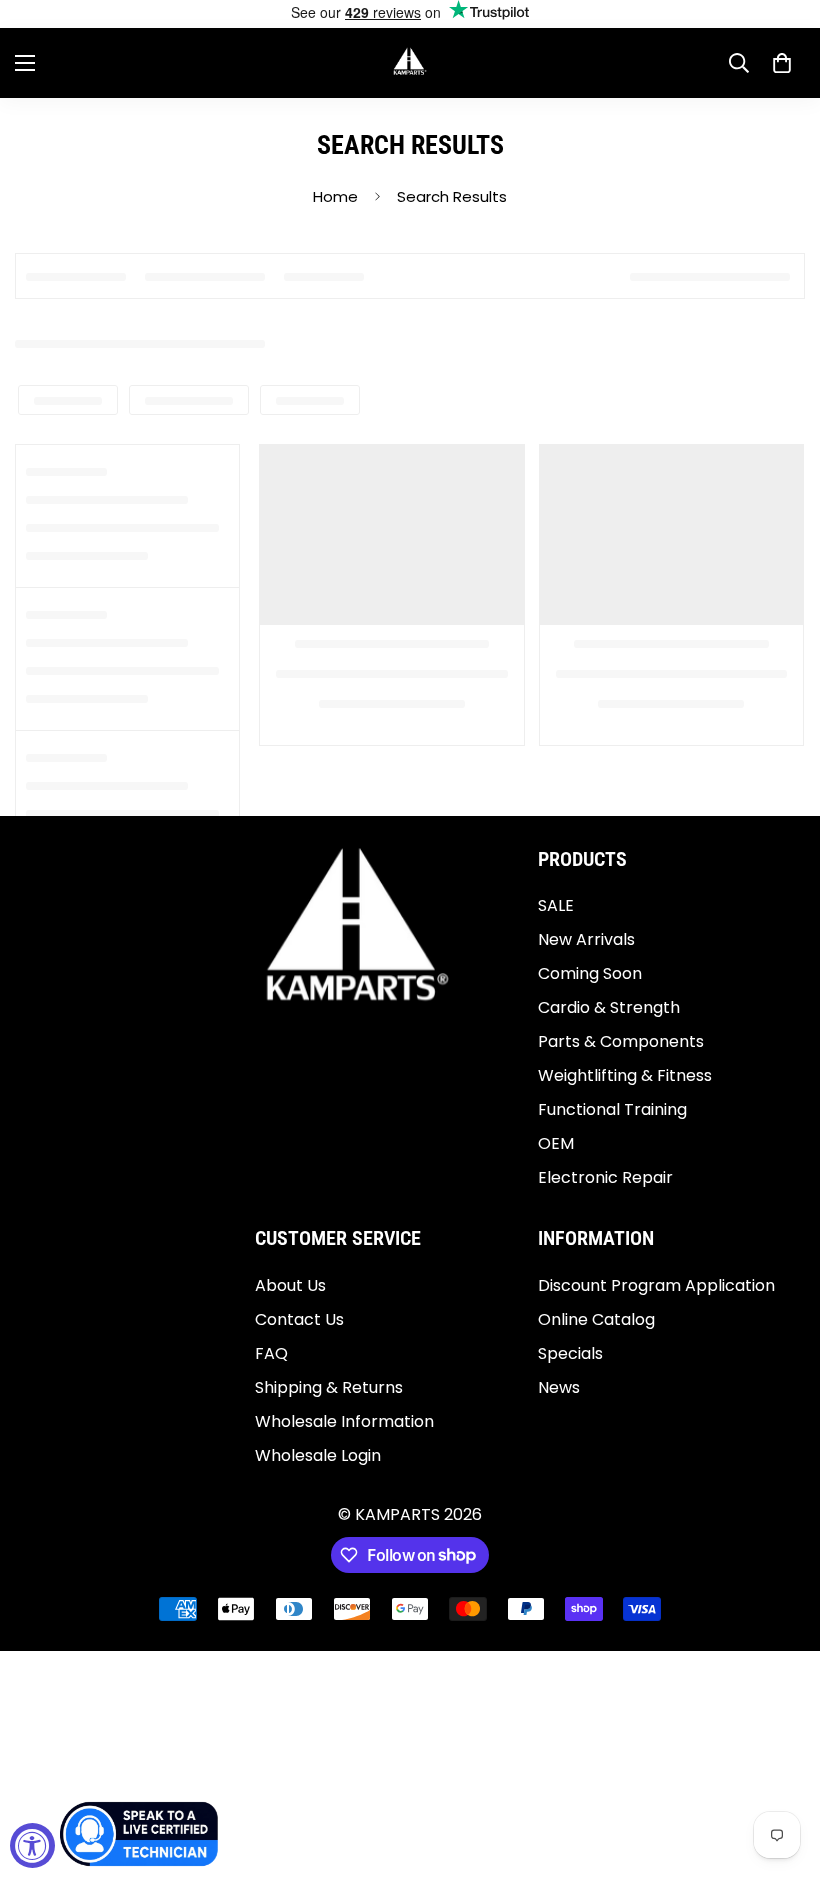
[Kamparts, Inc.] (410, 63)
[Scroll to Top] (781, 1769)
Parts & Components (621, 1041)
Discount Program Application (656, 1285)
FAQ (271, 1353)
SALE (556, 905)
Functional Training (612, 1109)
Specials (570, 1353)
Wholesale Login (318, 1455)
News (559, 1387)
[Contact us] (140, 1834)
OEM (556, 1143)
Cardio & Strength (609, 1007)
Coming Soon (590, 973)
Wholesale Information (344, 1421)
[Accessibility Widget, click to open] (32, 1845)
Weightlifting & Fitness (625, 1075)
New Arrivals (586, 939)
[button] (782, 63)
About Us (290, 1285)
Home (335, 196)
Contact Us (299, 1319)
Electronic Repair (605, 1177)
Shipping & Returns (329, 1387)
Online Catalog (596, 1319)
